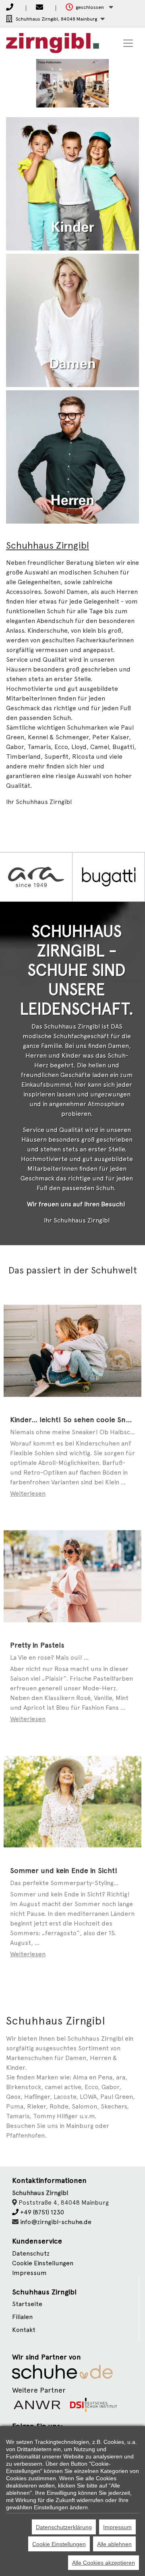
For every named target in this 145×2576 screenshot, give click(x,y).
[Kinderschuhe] (72, 183)
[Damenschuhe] (72, 320)
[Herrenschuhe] (72, 456)
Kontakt (24, 2330)
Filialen (22, 2317)
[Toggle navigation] (128, 43)
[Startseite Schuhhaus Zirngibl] (53, 43)
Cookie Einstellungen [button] (43, 2263)
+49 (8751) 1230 (41, 2212)
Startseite (27, 2304)
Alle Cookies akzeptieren (104, 2563)
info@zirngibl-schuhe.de (56, 2222)
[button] (89, 7)
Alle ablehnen (114, 2544)
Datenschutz (31, 2253)
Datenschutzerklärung (64, 2527)
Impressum (29, 2273)
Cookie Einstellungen (59, 2544)
